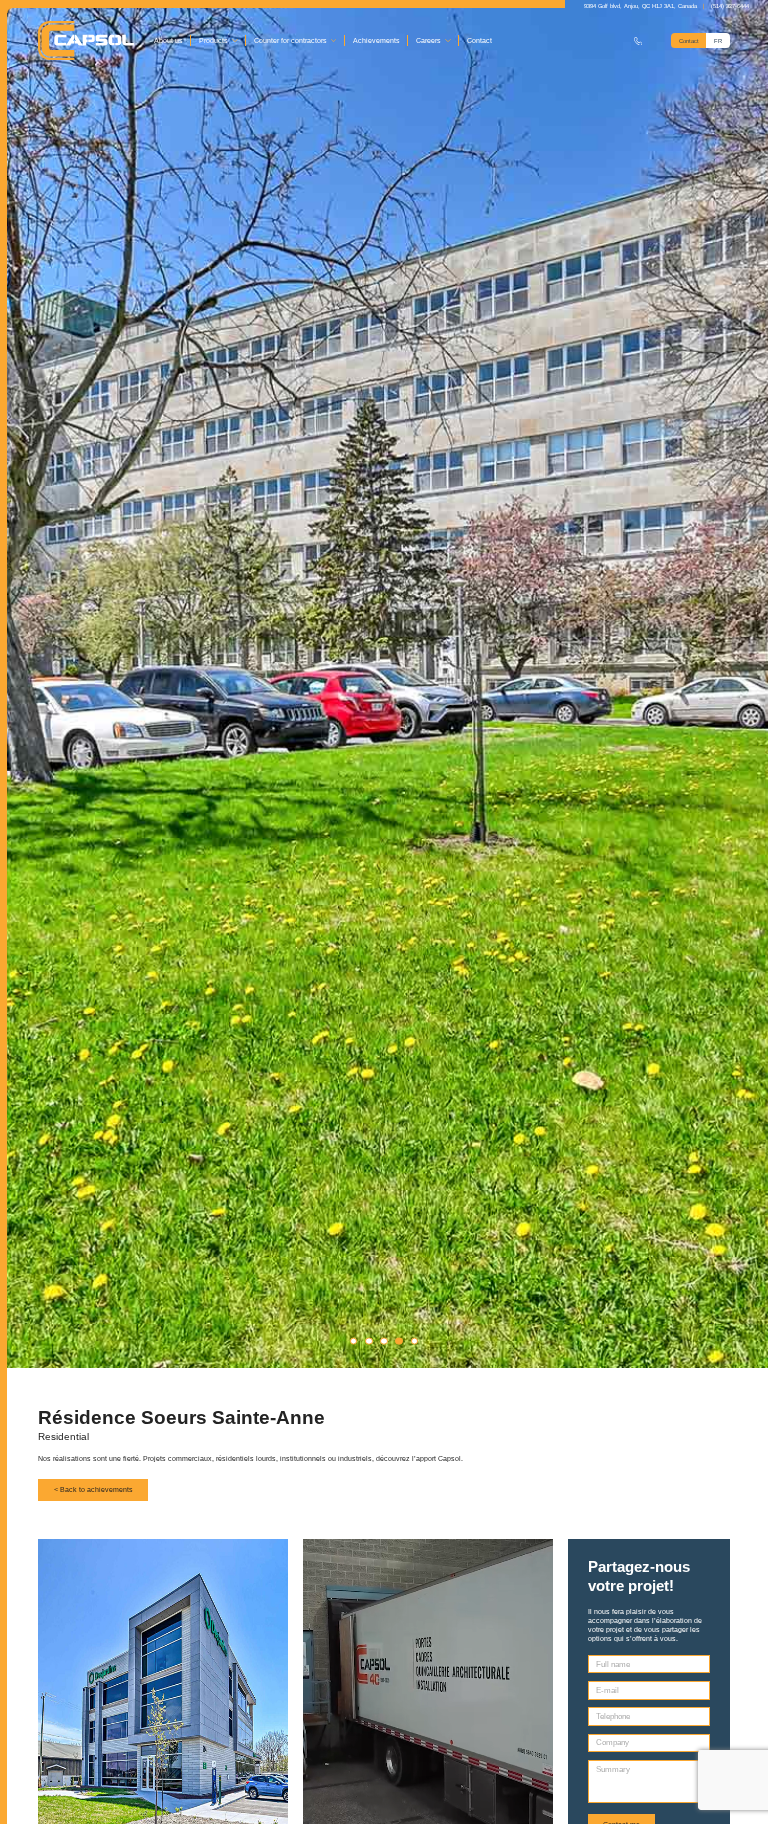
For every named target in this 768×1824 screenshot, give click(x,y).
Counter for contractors (290, 40)
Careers (428, 40)
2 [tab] (369, 1341)
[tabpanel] (384, 684)
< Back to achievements (93, 1489)
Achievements (376, 40)
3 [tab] (384, 1341)
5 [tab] (415, 1341)
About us (168, 40)
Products (213, 40)
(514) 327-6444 (730, 6)
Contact (479, 40)
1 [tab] (354, 1341)
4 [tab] (399, 1341)
